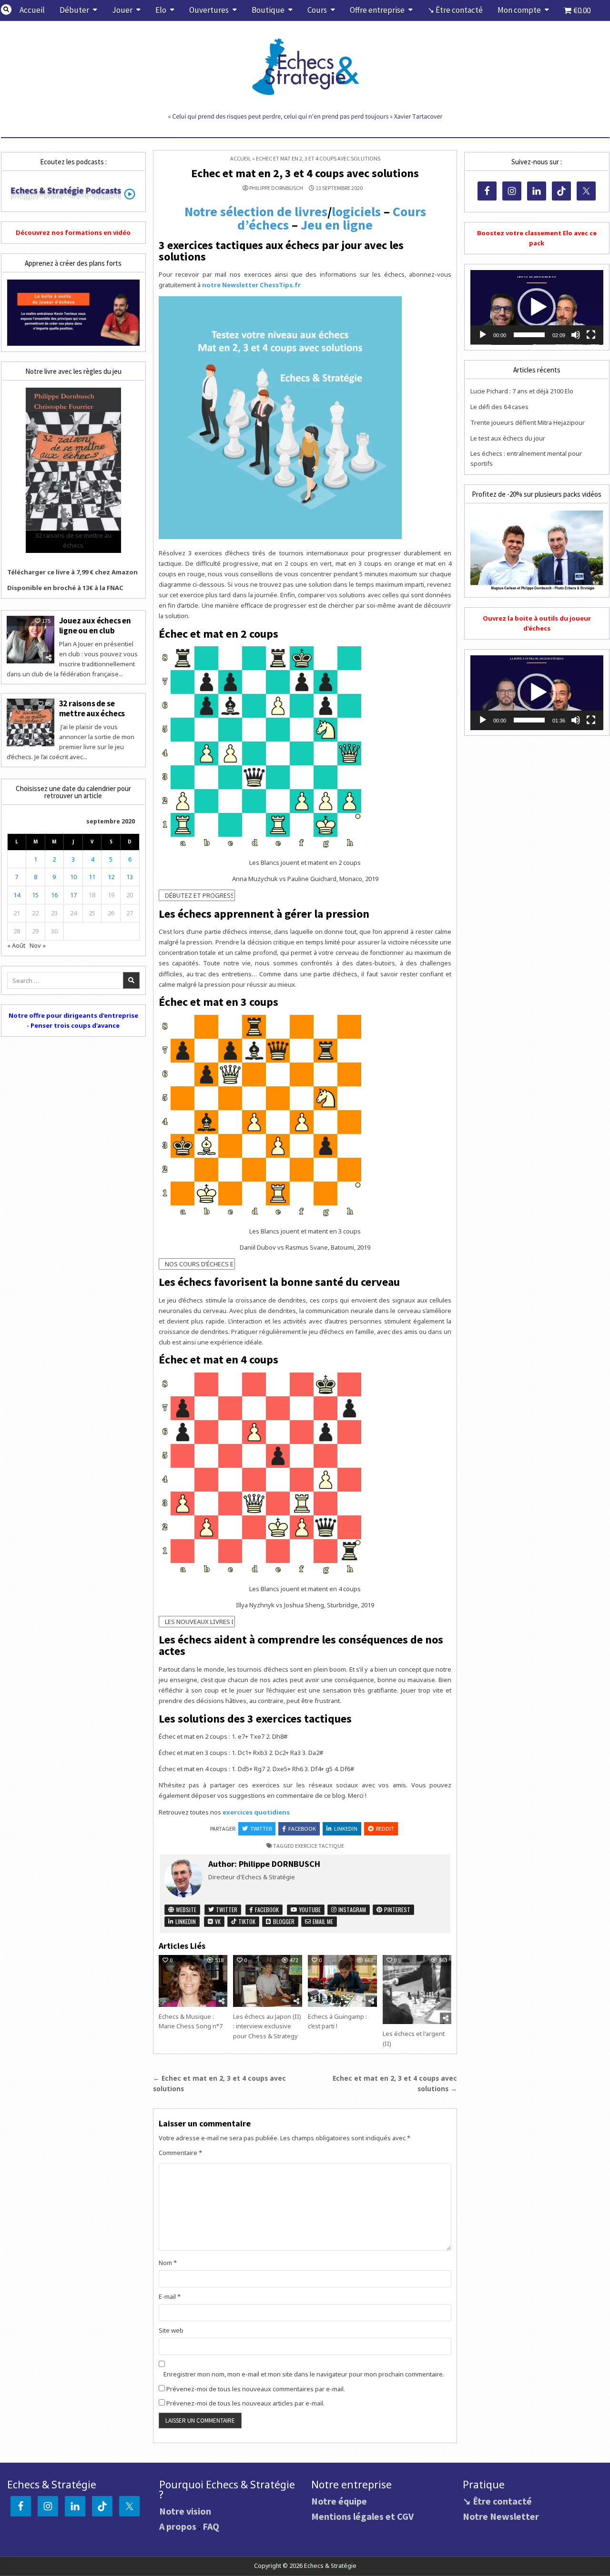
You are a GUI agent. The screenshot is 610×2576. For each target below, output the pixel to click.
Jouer (122, 10)
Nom (168, 2263)
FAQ (211, 2526)
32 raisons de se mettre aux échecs (92, 708)
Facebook (302, 1829)
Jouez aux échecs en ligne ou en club (95, 625)
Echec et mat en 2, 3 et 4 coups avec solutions (305, 173)
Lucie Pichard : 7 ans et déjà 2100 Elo (522, 391)
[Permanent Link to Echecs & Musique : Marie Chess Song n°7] (193, 1981)
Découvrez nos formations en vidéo (73, 232)
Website (185, 1909)
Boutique (268, 10)
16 (54, 895)
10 (73, 877)
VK (217, 1921)
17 (73, 895)
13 (130, 877)
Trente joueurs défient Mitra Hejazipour (528, 422)
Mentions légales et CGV (362, 2516)
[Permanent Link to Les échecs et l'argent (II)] (417, 1989)
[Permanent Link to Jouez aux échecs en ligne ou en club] (30, 640)
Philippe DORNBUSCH (276, 188)
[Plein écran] (591, 335)
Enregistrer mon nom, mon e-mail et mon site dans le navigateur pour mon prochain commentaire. (304, 2374)
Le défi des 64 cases (499, 407)
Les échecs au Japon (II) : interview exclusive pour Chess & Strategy (267, 2026)
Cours (317, 10)
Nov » (38, 945)
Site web (171, 2330)
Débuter (74, 10)
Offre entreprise (377, 10)
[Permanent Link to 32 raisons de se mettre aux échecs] (30, 722)
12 (111, 877)
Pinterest (396, 1909)
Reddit (385, 1829)
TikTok (246, 1921)
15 (35, 895)
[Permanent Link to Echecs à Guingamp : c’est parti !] (342, 1981)
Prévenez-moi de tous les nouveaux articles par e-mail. (245, 2403)
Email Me (322, 1921)
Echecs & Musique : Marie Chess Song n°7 (191, 2021)
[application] (537, 307)
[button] (537, 307)
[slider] (529, 335)
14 (17, 895)
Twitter (261, 1829)
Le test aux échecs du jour (508, 438)
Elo (161, 10)
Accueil (32, 10)
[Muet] (576, 335)
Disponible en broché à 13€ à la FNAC (65, 588)
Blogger (283, 1921)
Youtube (309, 1909)
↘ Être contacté (455, 10)
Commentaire (180, 2153)
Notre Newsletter (501, 2516)
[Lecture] (483, 335)
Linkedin (346, 1829)
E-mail (170, 2296)
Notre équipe (339, 2501)
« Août (16, 945)
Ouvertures (209, 10)
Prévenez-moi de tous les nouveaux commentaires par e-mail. (256, 2389)
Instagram (351, 1909)
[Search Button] (6, 10)
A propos (178, 2526)
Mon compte (519, 10)
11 (92, 877)
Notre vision (185, 2511)
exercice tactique (320, 1846)
